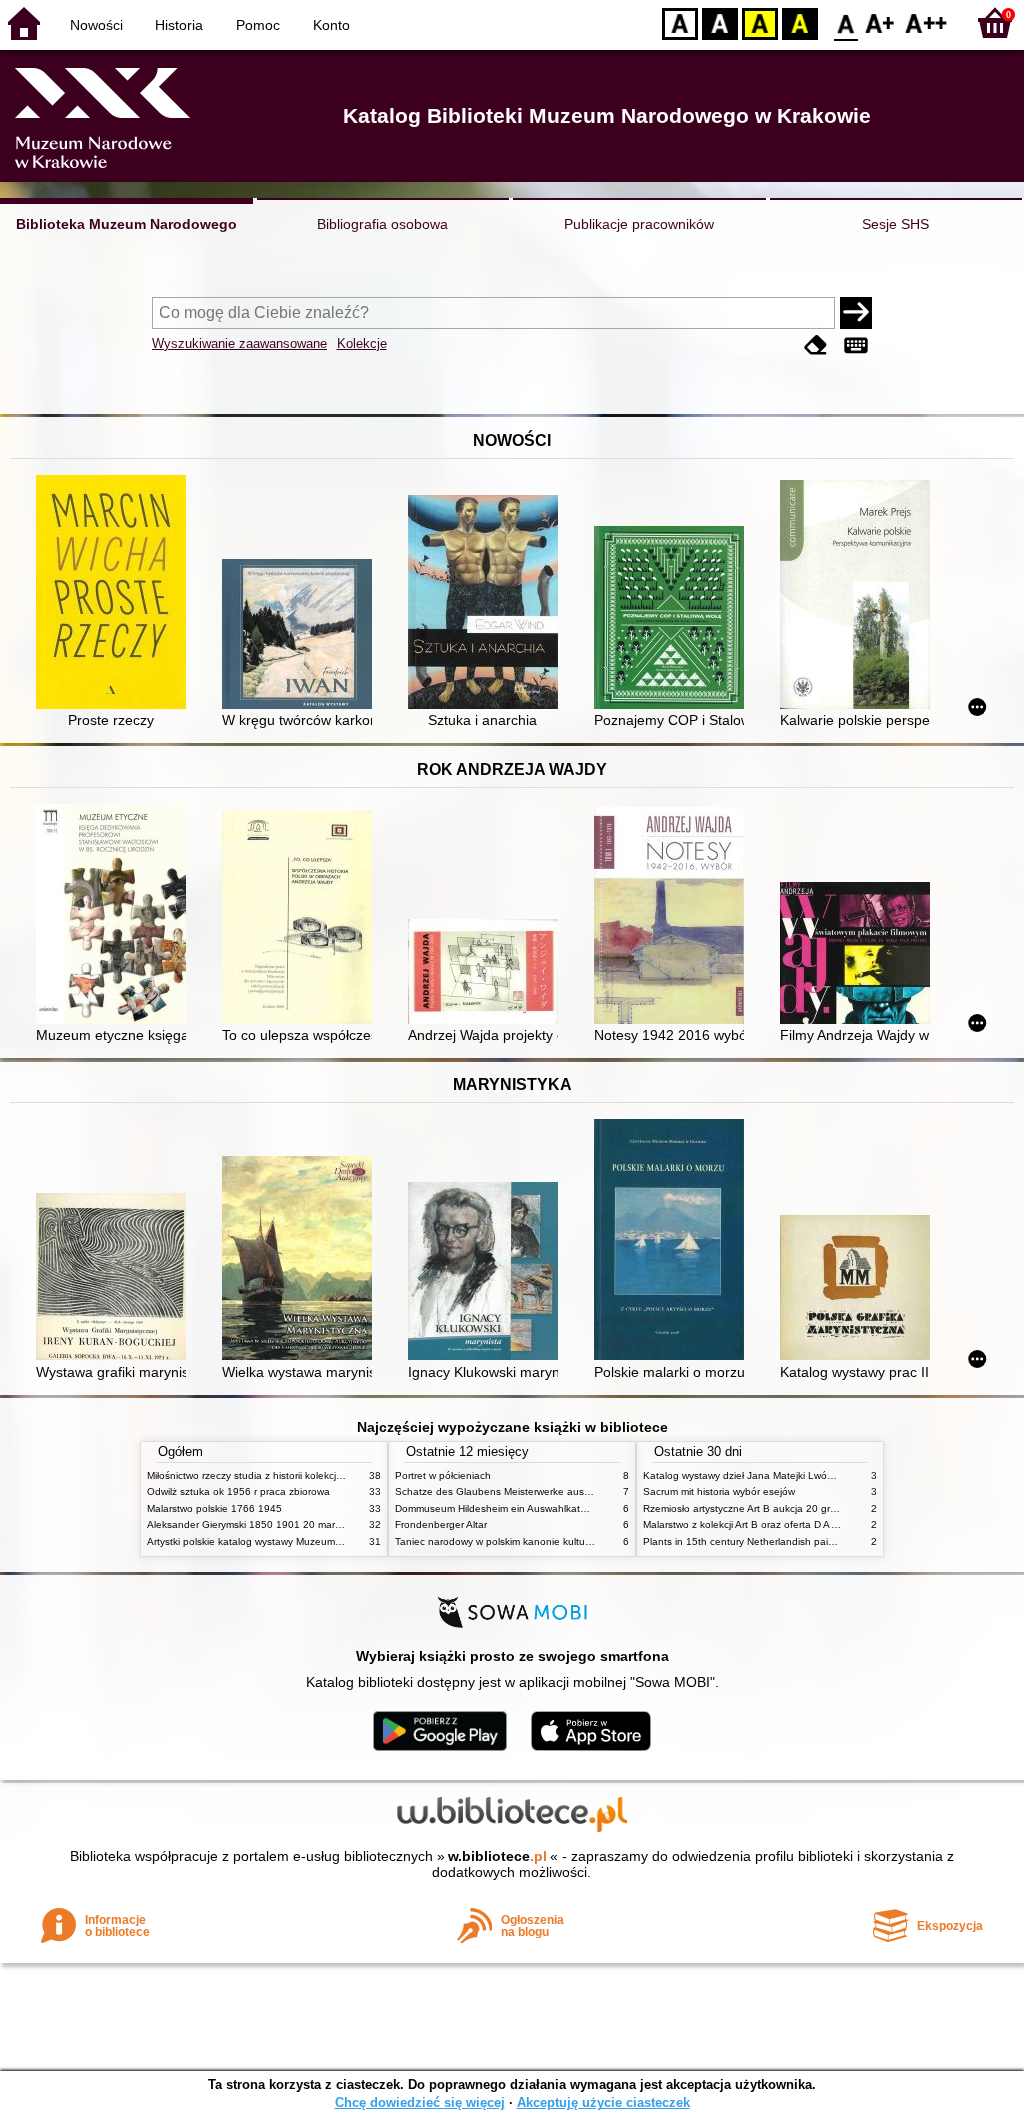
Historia (179, 25)
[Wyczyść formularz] (816, 345)
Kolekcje (362, 343)
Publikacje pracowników (639, 224)
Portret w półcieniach (443, 1475)
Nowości (96, 25)
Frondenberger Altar (441, 1524)
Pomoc (258, 25)
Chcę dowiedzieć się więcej (420, 2102)
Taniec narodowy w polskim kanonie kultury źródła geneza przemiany (553, 1541)
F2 (926, 22)
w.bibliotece (497, 1856)
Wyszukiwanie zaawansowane (239, 343)
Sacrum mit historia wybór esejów (719, 1491)
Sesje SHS (895, 224)
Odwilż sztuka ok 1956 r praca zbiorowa (238, 1491)
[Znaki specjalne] (856, 345)
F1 (880, 22)
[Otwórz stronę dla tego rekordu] (116, 594)
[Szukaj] (856, 313)
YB (760, 22)
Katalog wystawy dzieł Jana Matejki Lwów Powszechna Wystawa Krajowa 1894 (825, 1475)
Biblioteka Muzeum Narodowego (126, 224)
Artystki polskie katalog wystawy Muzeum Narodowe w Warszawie (297, 1541)
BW (720, 22)
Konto (331, 25)
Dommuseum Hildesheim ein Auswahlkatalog (497, 1508)
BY (800, 22)
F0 (846, 22)
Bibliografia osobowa (382, 224)
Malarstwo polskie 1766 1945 (214, 1508)
